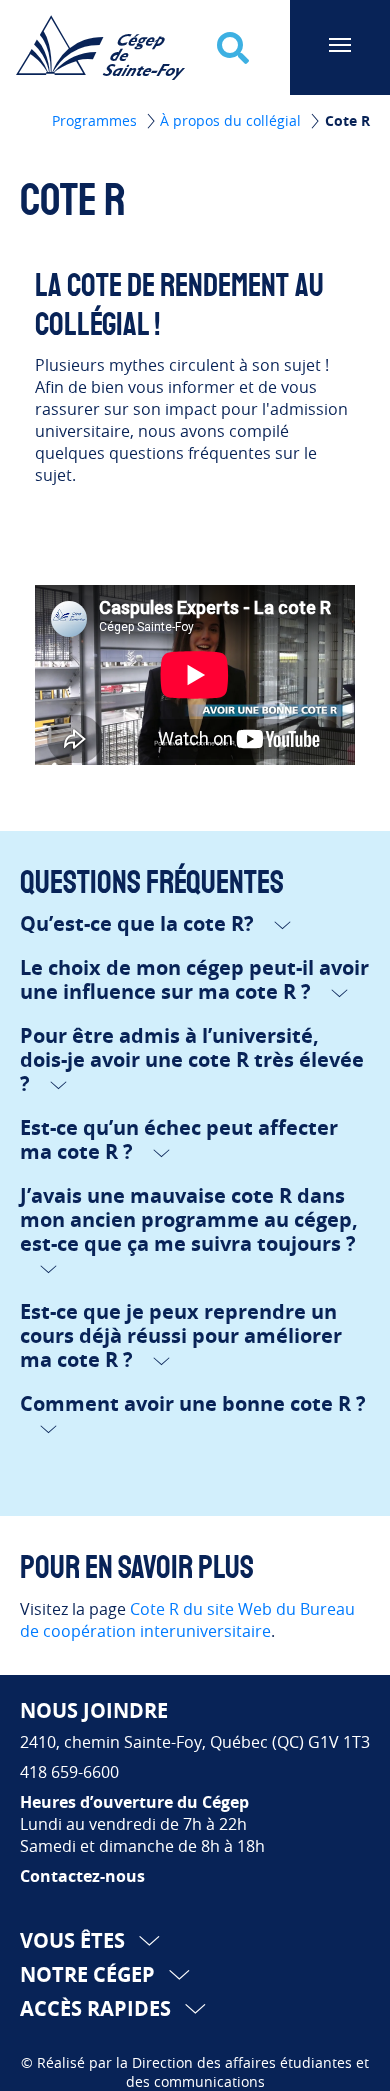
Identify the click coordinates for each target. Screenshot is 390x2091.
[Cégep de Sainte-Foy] (96, 47)
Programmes (96, 120)
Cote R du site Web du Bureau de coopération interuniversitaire (187, 1620)
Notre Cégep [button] (90, 1974)
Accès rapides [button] (98, 2008)
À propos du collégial (232, 120)
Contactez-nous (82, 1876)
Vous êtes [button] (75, 1940)
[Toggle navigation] (340, 45)
